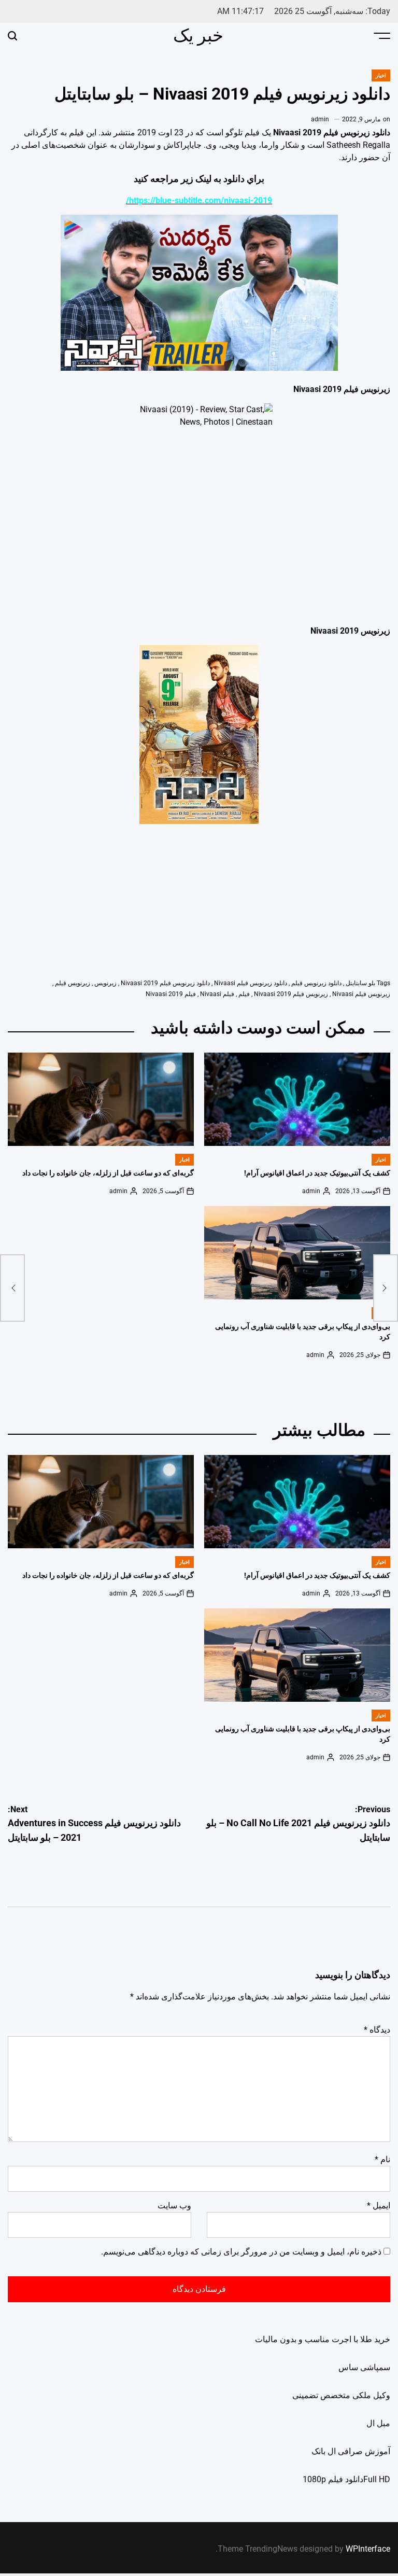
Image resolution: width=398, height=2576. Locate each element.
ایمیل (379, 2206)
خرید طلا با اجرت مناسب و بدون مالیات (323, 2339)
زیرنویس (105, 983)
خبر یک (198, 35)
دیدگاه (377, 2030)
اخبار (381, 75)
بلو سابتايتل (360, 983)
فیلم (244, 994)
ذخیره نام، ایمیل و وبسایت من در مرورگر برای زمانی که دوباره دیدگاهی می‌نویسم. (241, 2252)
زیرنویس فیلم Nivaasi (361, 994)
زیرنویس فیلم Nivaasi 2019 (291, 994)
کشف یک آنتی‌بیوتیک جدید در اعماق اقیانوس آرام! (317, 1173)
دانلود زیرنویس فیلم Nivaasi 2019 (165, 983)
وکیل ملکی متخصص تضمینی (341, 2395)
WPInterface (368, 2549)
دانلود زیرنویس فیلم (316, 983)
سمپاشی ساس (364, 2367)
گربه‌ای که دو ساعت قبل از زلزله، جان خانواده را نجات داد (108, 1173)
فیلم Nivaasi (217, 994)
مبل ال (378, 2423)
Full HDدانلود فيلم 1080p (346, 2479)
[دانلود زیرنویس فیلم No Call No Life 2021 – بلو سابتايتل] (386, 1288)
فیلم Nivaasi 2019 (171, 994)
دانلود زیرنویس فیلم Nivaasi (251, 983)
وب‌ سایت (174, 2206)
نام (382, 2159)
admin (320, 119)
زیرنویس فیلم (73, 983)
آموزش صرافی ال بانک (351, 2451)
